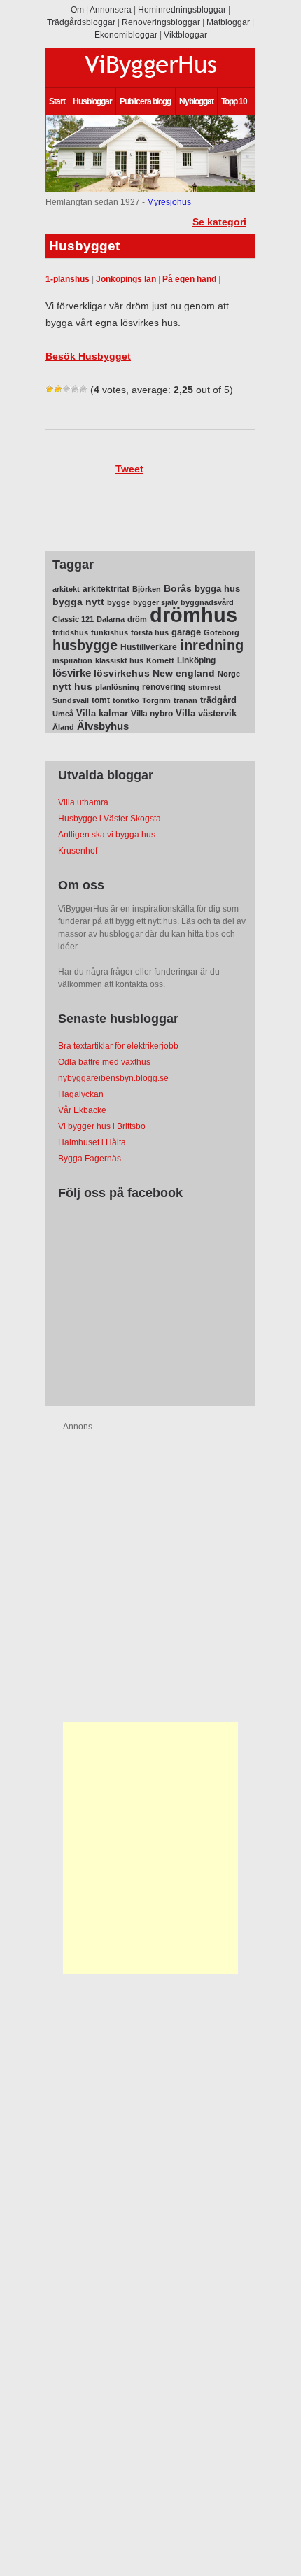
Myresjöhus (169, 202)
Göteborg (222, 632)
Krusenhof (78, 851)
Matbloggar (228, 22)
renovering (164, 687)
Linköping (196, 660)
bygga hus (217, 589)
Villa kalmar (102, 713)
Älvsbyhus (103, 726)
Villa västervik (206, 713)
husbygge (85, 645)
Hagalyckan (81, 1094)
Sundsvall (71, 700)
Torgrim (156, 700)
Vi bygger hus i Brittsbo (102, 1126)
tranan (185, 700)
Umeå (63, 714)
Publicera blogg (145, 101)
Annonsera (111, 10)
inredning (212, 645)
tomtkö (126, 700)
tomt (101, 700)
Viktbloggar (185, 35)
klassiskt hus (119, 660)
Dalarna (111, 619)
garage (186, 632)
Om (77, 10)
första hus (150, 632)
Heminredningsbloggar (182, 10)
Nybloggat (196, 101)
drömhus (194, 615)
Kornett (160, 660)
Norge (229, 674)
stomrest (205, 687)
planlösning (117, 687)
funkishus (110, 632)
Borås (178, 588)
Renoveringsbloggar (161, 22)
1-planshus (68, 279)
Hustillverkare (149, 647)
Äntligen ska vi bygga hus (107, 835)
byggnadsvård (207, 602)
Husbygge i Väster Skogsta (110, 819)
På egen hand (189, 279)
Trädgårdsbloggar (81, 22)
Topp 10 (234, 101)
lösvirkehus (122, 673)
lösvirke (72, 673)
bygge (119, 602)
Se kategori (219, 222)
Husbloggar (92, 101)
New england (184, 673)
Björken (147, 589)
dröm (137, 619)
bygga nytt (78, 602)
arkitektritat (106, 589)
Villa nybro (152, 714)
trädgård (218, 700)
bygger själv (155, 602)
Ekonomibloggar (126, 35)
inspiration (72, 660)
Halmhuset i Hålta (92, 1142)
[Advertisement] (150, 1848)
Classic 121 (73, 619)
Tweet (129, 469)
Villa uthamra (83, 802)
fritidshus (70, 632)
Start (57, 101)
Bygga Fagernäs (90, 1159)
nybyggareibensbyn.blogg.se (113, 1078)
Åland (63, 727)
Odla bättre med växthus (104, 1062)
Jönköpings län (126, 279)
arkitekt (66, 589)
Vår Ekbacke (82, 1110)
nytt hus (72, 687)
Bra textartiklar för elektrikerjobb (118, 1046)
